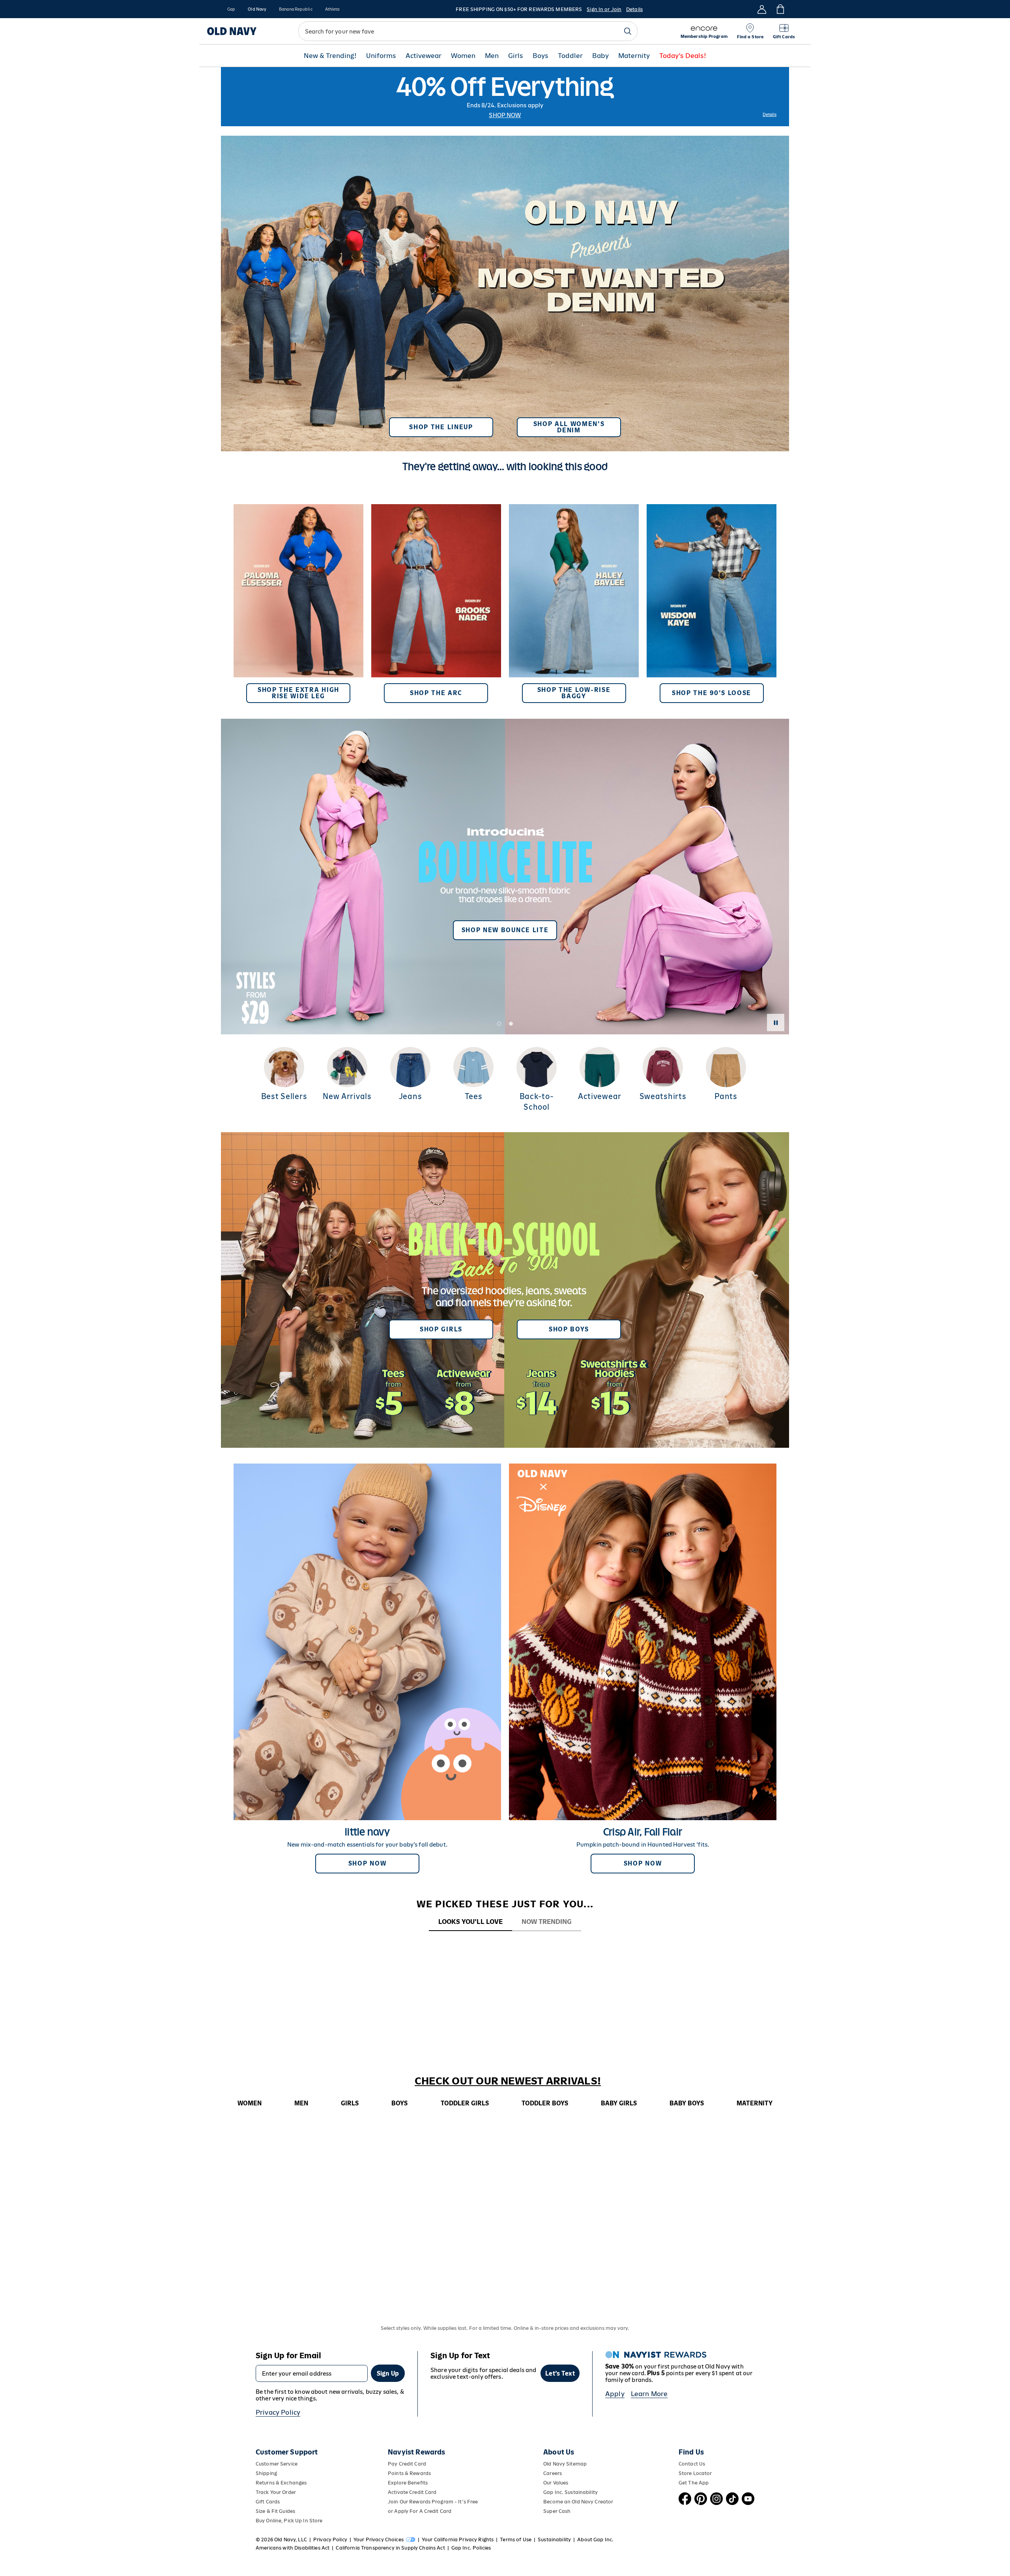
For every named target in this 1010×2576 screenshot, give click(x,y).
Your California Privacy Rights (458, 2540)
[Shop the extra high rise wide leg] (298, 604)
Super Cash (557, 2511)
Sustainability (554, 2540)
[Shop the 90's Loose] (712, 604)
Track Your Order (276, 2492)
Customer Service (277, 2464)
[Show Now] (505, 877)
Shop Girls (441, 1329)
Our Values (556, 2483)
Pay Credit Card (407, 2464)
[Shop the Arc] (436, 604)
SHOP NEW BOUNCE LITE (505, 930)
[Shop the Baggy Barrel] (574, 604)
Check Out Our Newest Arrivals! (508, 2081)
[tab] (470, 1922)
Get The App (694, 2483)
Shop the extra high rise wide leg (298, 693)
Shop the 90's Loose (712, 693)
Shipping (266, 2473)
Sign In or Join (604, 9)
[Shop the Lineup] (505, 290)
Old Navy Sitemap (565, 2464)
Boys (541, 56)
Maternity (634, 56)
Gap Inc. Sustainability (570, 2492)
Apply (615, 2394)
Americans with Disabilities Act (293, 2548)
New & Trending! (330, 56)
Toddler (570, 56)
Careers (553, 2473)
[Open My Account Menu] (762, 9)
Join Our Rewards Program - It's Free (433, 2502)
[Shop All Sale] (505, 97)
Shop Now (505, 115)
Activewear (424, 56)
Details (634, 9)
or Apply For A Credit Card (420, 2511)
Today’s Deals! (683, 56)
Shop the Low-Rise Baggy (574, 693)
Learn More (649, 2394)
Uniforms (381, 56)
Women (463, 56)
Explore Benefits (408, 2483)
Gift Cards (268, 2502)
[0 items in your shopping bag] (780, 9)
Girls (516, 56)
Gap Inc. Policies (471, 2548)
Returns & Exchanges (281, 2483)
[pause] (776, 1023)
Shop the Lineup (441, 427)
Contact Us (692, 2464)
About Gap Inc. (595, 2540)
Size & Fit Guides (275, 2511)
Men (492, 56)
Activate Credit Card (412, 2492)
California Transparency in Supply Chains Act (390, 2548)
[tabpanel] (505, 1946)
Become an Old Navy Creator (578, 2502)
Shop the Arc (436, 693)
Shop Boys (569, 1329)
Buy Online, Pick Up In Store (289, 2521)
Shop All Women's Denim (569, 427)
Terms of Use (516, 2540)
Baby (600, 56)
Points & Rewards (409, 2473)
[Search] (628, 31)
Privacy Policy (278, 2412)
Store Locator (695, 2473)
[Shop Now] (505, 1290)
